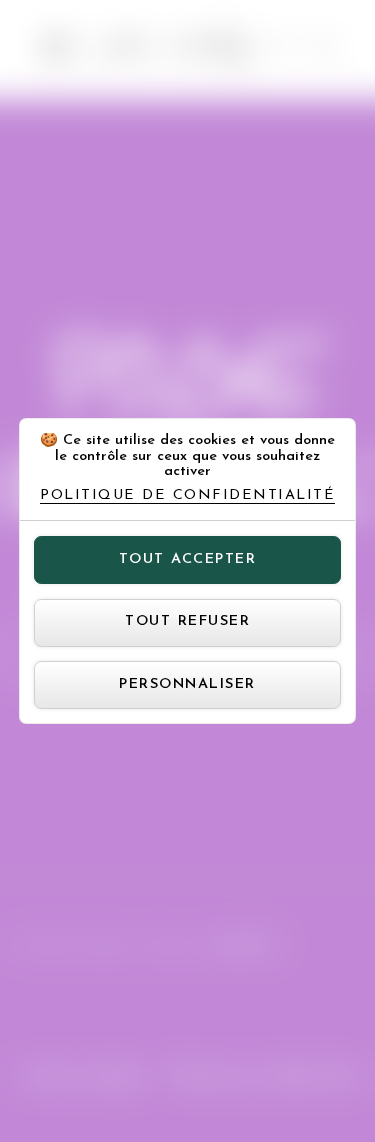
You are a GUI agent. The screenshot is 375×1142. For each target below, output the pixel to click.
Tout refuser (187, 621)
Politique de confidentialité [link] (187, 496)
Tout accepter (188, 559)
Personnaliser (187, 684)
